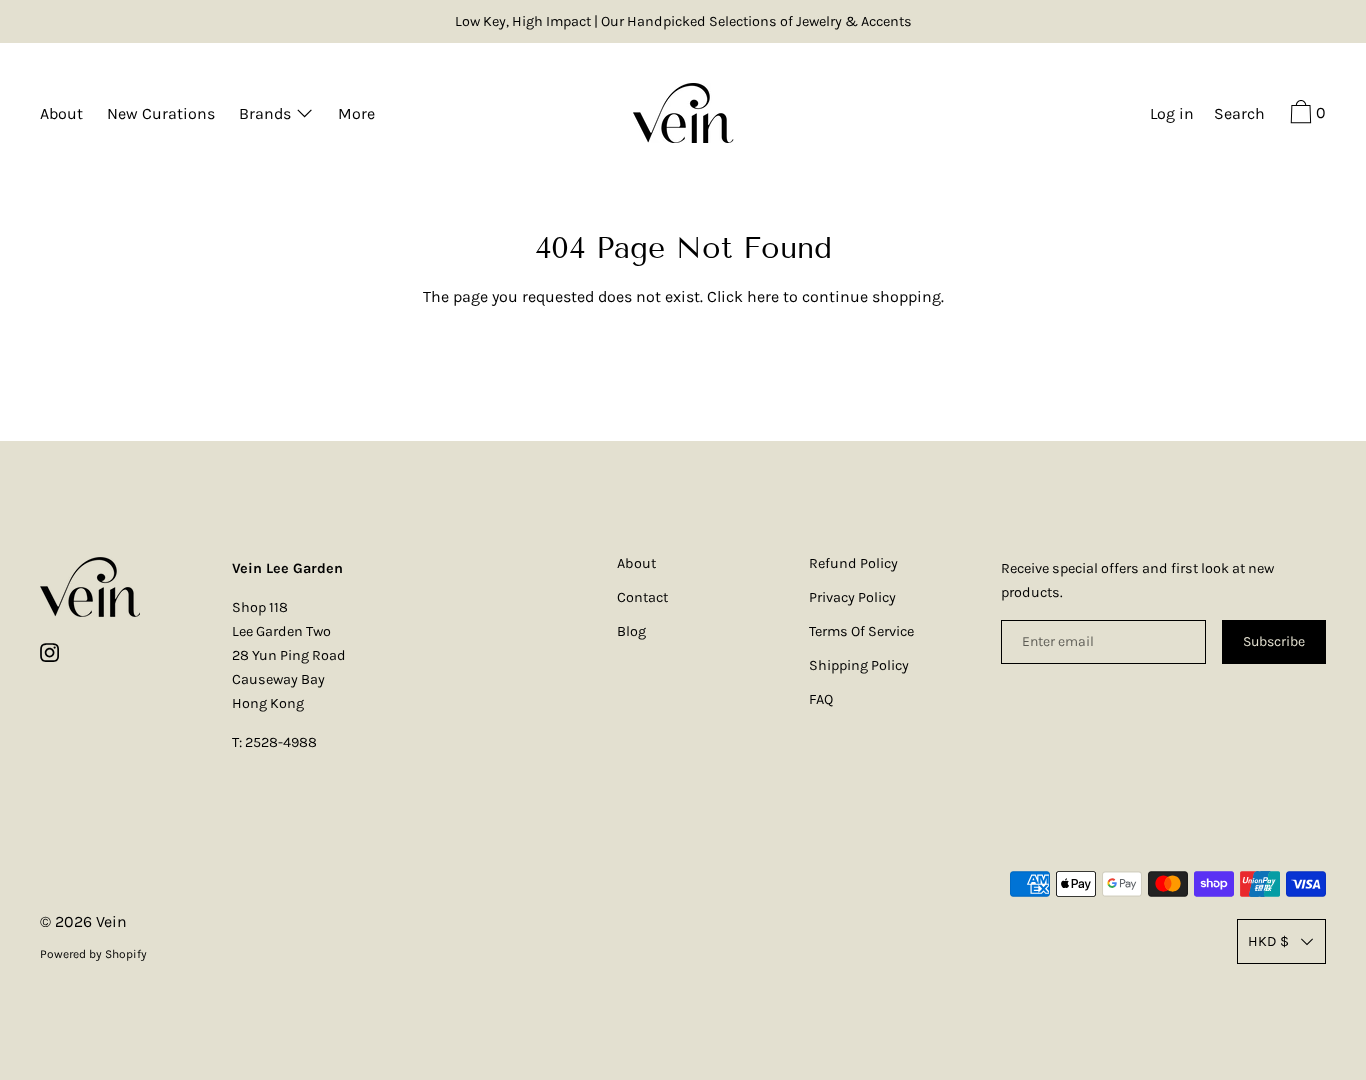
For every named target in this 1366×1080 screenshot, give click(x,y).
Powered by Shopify (93, 954)
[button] (1239, 116)
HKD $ (1268, 941)
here (763, 296)
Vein (111, 921)
